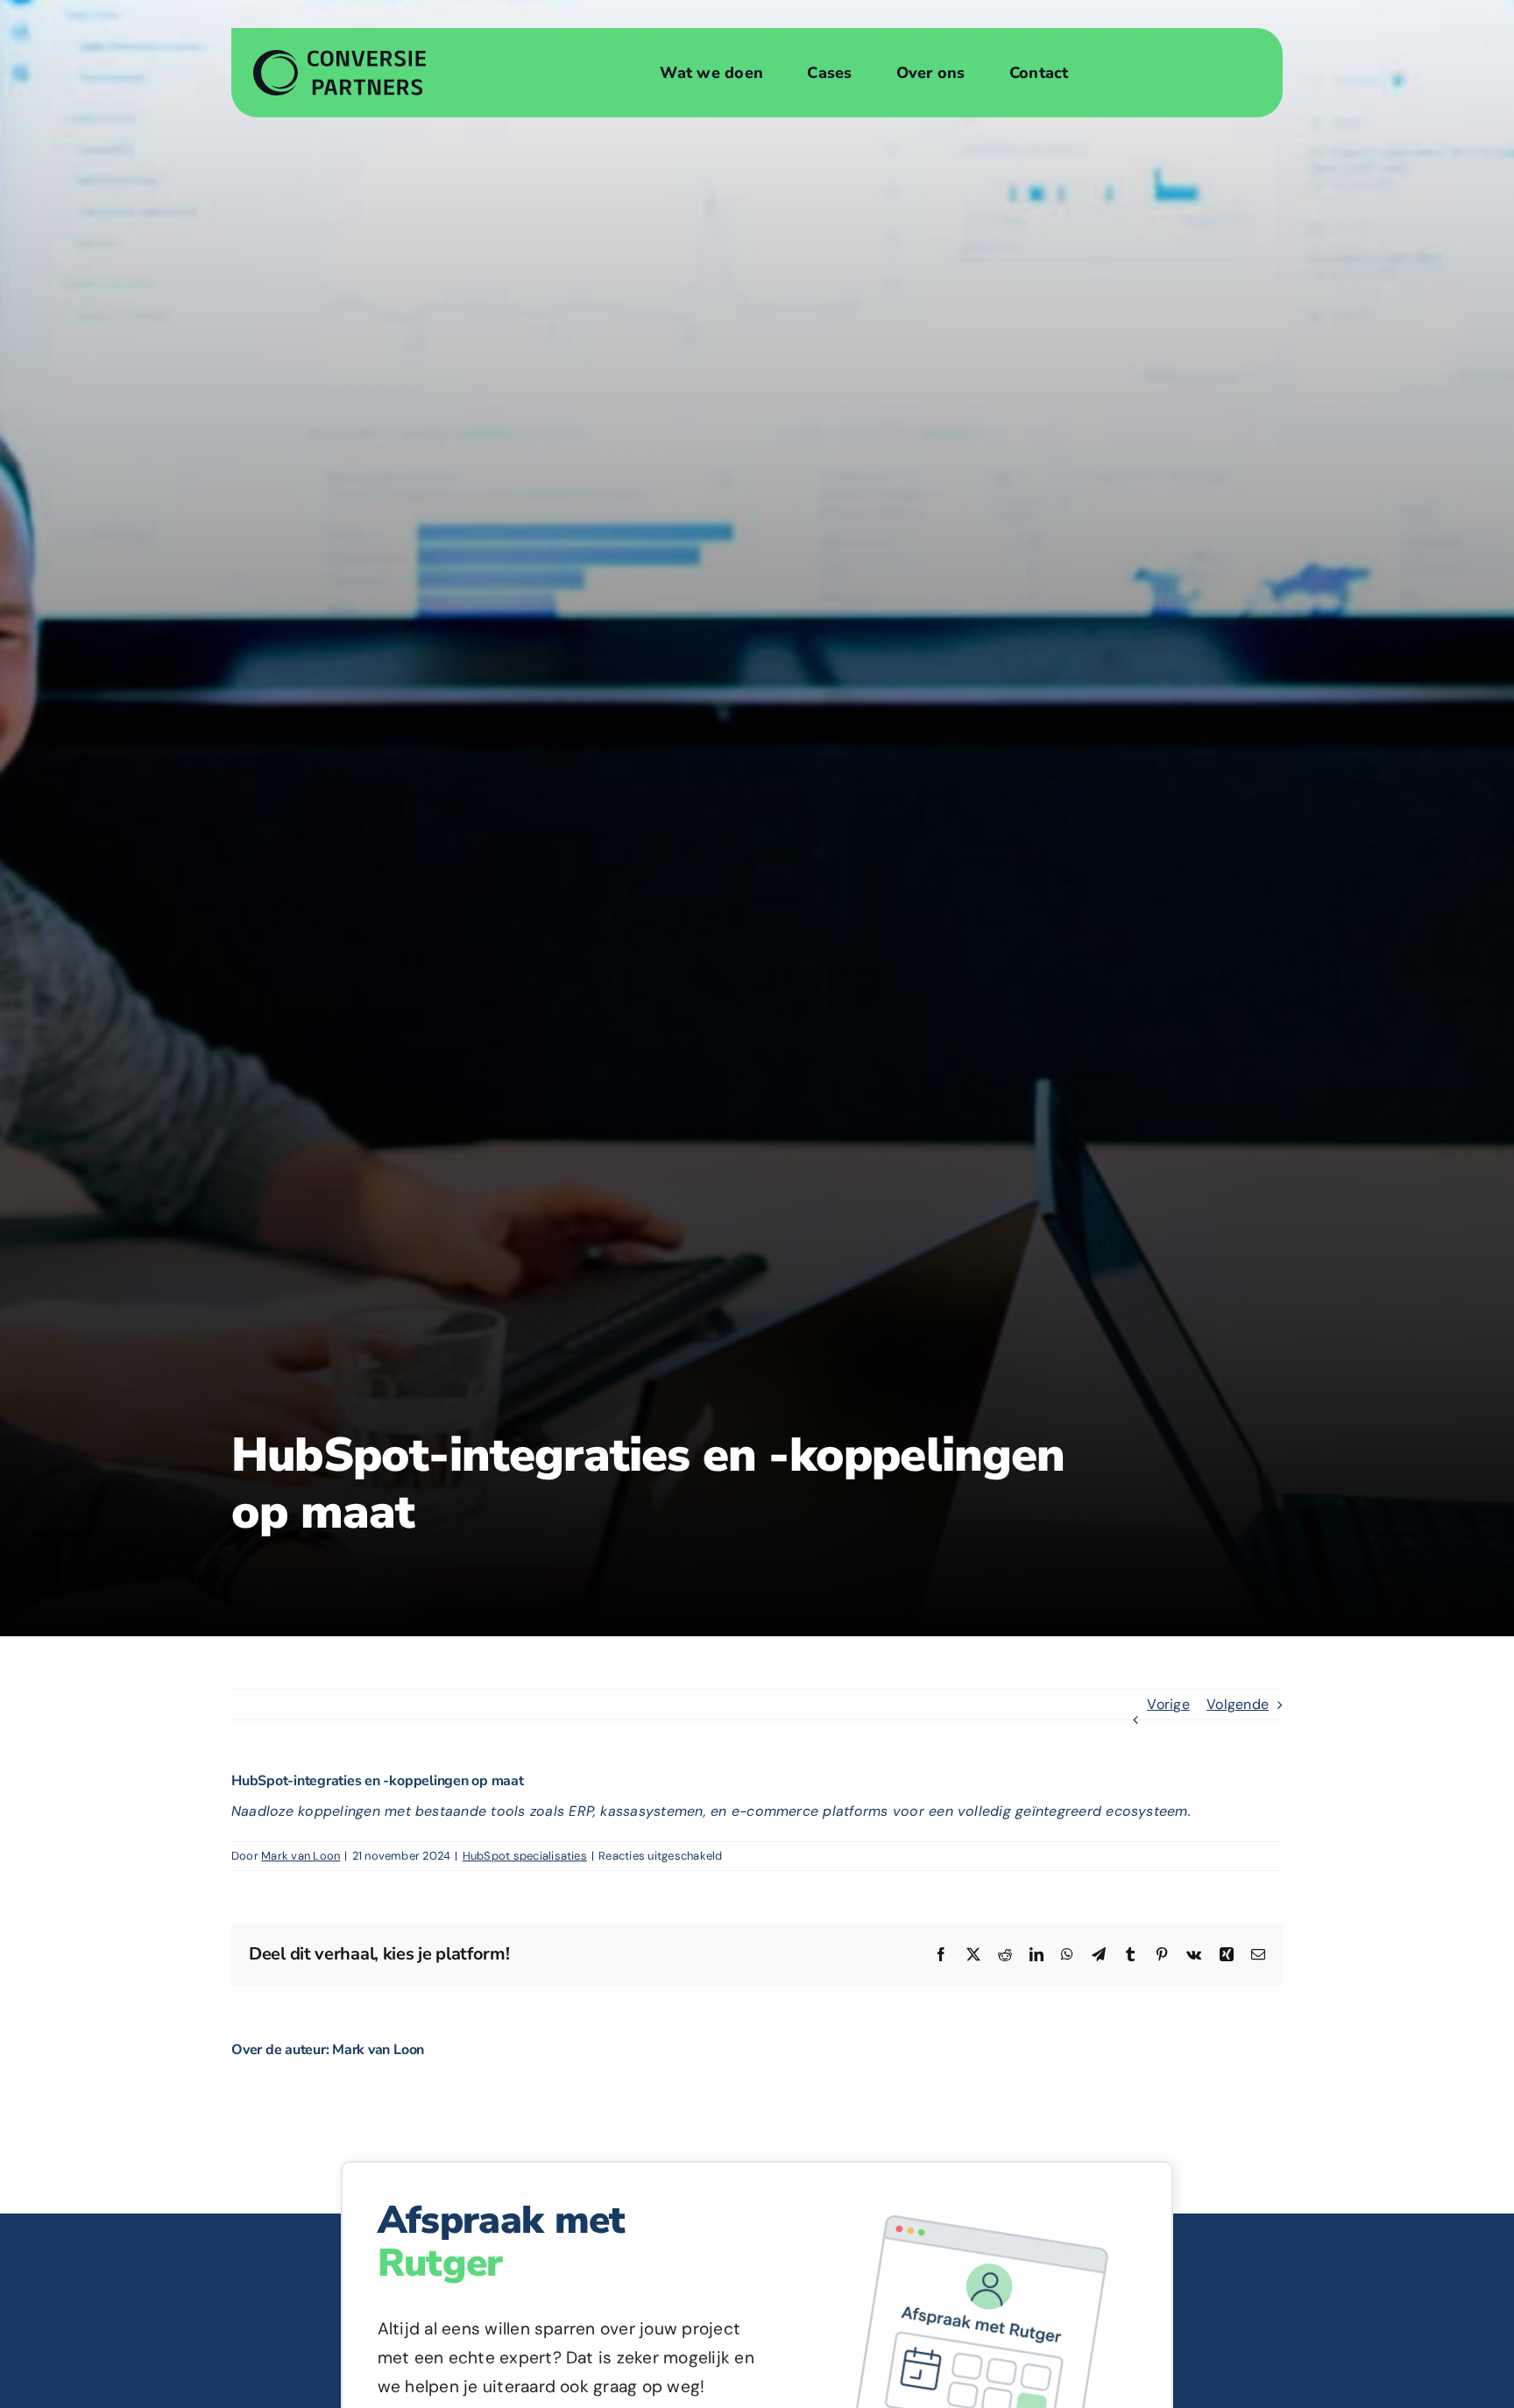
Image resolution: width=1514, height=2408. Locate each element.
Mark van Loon (301, 1856)
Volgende (1238, 1704)
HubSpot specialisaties (525, 1856)
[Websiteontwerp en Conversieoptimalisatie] (340, 56)
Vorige (1168, 1704)
